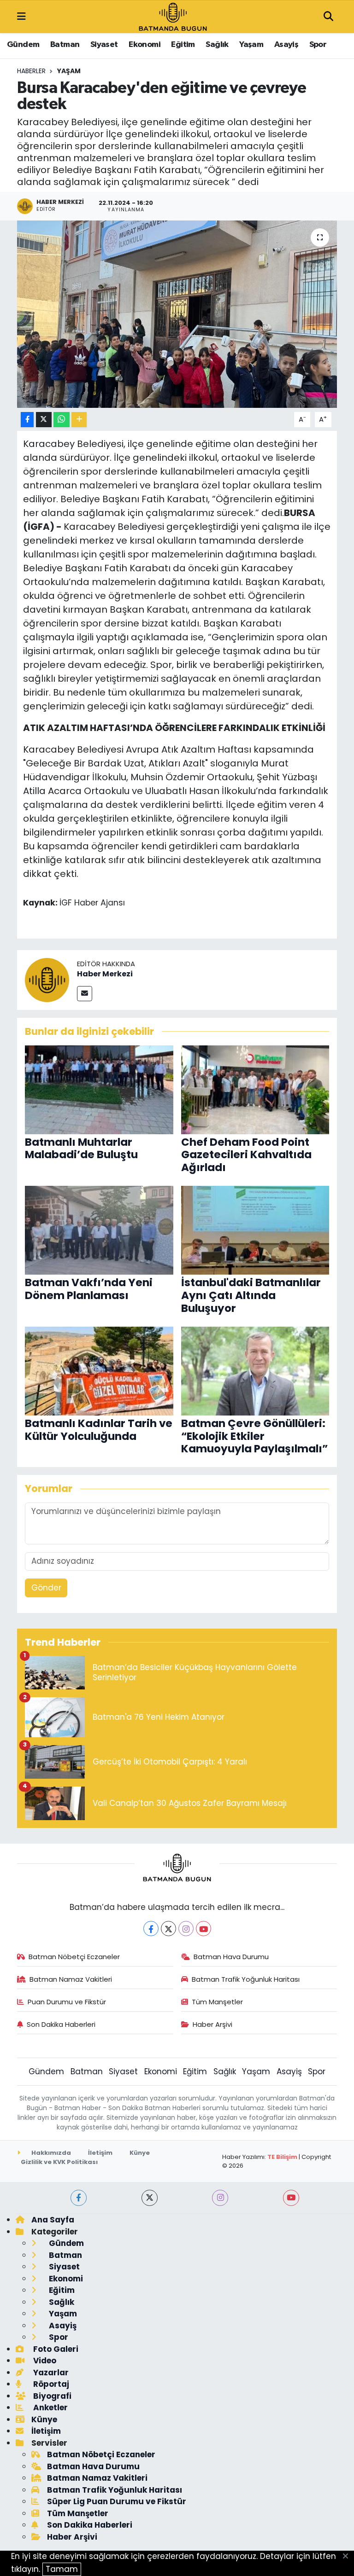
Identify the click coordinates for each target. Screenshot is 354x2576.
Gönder (46, 1588)
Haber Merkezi (105, 974)
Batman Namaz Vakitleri (71, 1979)
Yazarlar (50, 2373)
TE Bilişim (282, 2157)
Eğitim (183, 45)
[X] (168, 1929)
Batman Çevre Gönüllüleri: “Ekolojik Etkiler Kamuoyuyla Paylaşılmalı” (254, 1436)
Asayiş (286, 45)
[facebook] (79, 2198)
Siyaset (104, 45)
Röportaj (50, 2384)
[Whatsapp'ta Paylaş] (62, 420)
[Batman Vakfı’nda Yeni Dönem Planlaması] (99, 1230)
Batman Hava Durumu (231, 1957)
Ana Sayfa (53, 2220)
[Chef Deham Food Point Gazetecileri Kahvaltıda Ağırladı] (255, 1089)
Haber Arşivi (212, 2024)
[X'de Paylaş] (44, 420)
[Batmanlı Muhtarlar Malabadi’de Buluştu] (99, 1089)
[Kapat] (348, 2557)
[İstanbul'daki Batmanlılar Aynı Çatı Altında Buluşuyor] (255, 1230)
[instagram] (220, 2198)
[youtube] (291, 2198)
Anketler (50, 2408)
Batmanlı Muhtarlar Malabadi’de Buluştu (81, 1149)
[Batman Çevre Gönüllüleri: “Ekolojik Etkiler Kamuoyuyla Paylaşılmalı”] (255, 1370)
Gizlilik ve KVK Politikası (59, 2162)
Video (44, 2361)
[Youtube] (204, 1929)
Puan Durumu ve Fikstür (67, 2002)
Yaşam (251, 45)
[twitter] (150, 2198)
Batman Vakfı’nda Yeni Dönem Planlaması (89, 1289)
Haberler (31, 71)
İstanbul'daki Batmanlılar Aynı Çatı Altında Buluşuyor (251, 1295)
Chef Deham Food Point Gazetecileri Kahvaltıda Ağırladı (246, 1155)
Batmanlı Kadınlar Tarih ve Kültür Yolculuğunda (99, 1430)
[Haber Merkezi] (47, 980)
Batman (65, 45)
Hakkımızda (50, 2153)
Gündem (23, 45)
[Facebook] (151, 1929)
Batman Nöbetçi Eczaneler (74, 1957)
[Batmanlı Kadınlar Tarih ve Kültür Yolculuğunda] (99, 1370)
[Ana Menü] (21, 17)
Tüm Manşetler (217, 2002)
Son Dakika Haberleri (61, 2024)
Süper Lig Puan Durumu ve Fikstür (117, 2501)
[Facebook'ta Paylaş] (27, 420)
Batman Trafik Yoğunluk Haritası (246, 1979)
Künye (140, 2153)
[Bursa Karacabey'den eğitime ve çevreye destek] (177, 314)
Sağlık (217, 45)
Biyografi (51, 2396)
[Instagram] (186, 1929)
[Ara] (328, 17)
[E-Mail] (85, 994)
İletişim (100, 2153)
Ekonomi (145, 45)
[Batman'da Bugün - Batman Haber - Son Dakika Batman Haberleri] (173, 16)
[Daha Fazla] (79, 420)
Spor (318, 45)
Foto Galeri (55, 2349)
